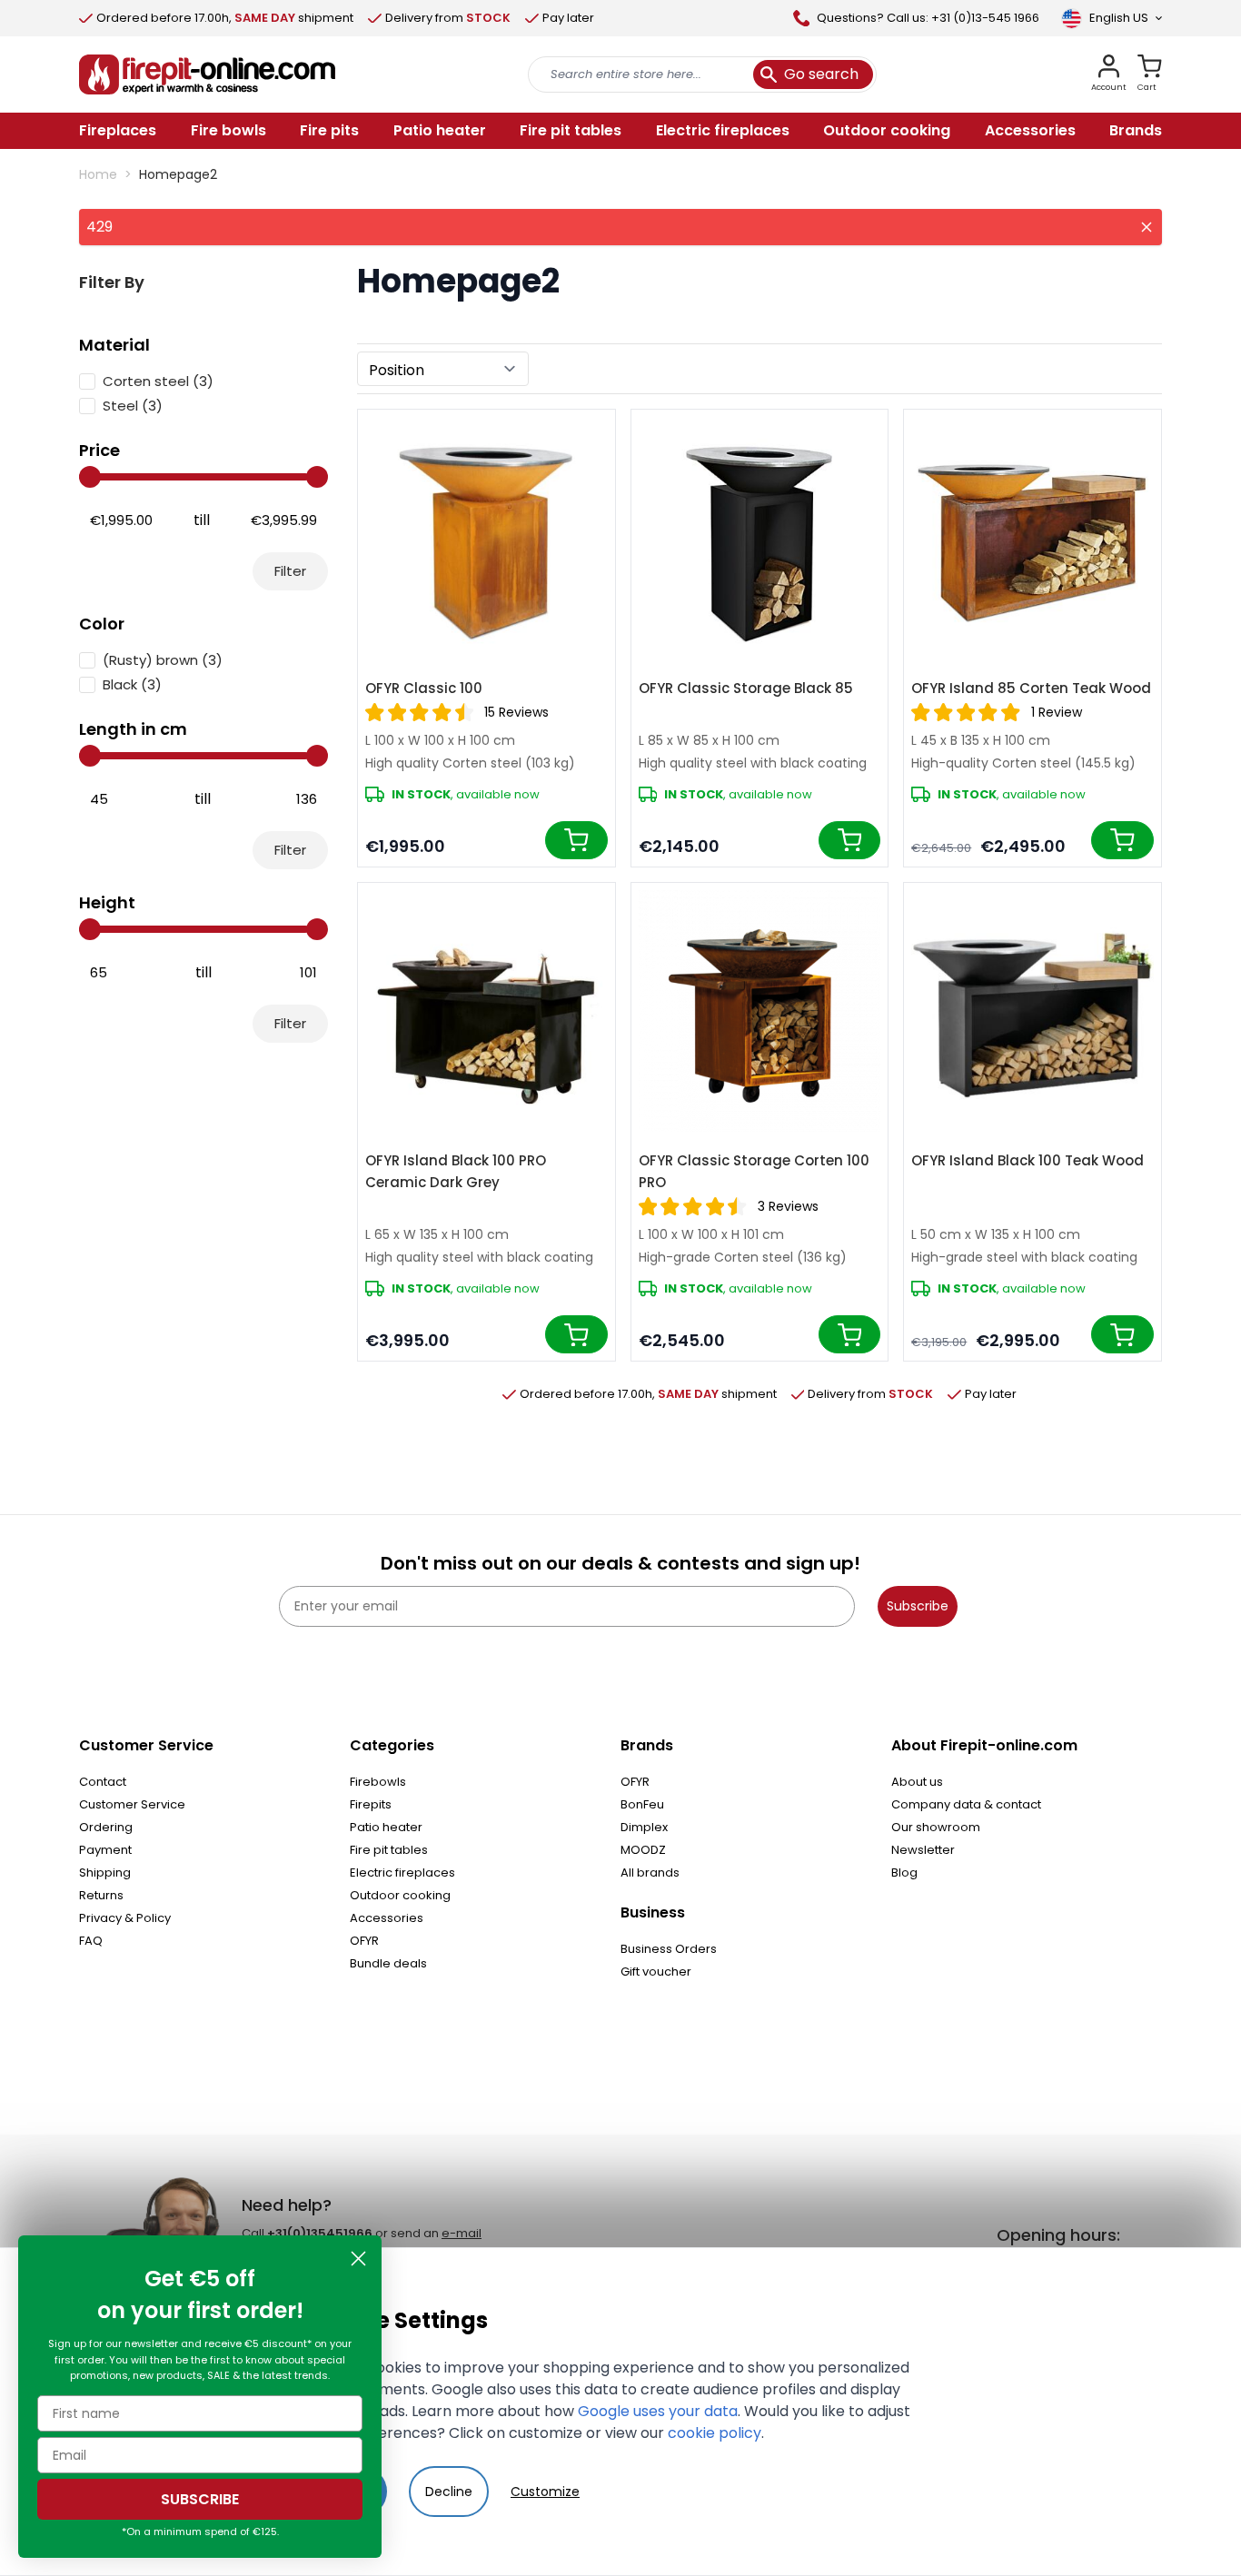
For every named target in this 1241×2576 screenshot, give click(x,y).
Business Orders (669, 1949)
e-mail (462, 2233)
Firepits (371, 1804)
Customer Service (132, 1804)
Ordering (106, 1827)
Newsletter (923, 1850)
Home (98, 174)
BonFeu (642, 1804)
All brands (650, 1873)
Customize (545, 2492)
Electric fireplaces (402, 1873)
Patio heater (386, 1827)
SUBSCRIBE (200, 2499)
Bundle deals (388, 1963)
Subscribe (918, 1606)
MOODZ (643, 1850)
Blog (904, 1873)
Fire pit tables (389, 1850)
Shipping (105, 1873)
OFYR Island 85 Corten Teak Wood (1031, 688)
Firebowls (378, 1782)
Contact (103, 1782)
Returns (101, 1895)
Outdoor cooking (400, 1895)
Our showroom (936, 1827)
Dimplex (644, 1827)
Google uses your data (658, 2411)
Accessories (387, 1918)
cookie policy (715, 2433)
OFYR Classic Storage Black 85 (746, 688)
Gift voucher (656, 1972)
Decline (449, 2492)
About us (917, 1782)
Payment (105, 1850)
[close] (1147, 227)
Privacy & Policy (125, 1918)
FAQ (91, 1941)
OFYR (364, 1941)
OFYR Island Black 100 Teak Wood (1028, 1160)
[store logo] (207, 74)
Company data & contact (966, 1804)
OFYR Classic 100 (424, 688)
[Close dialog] (358, 2259)
